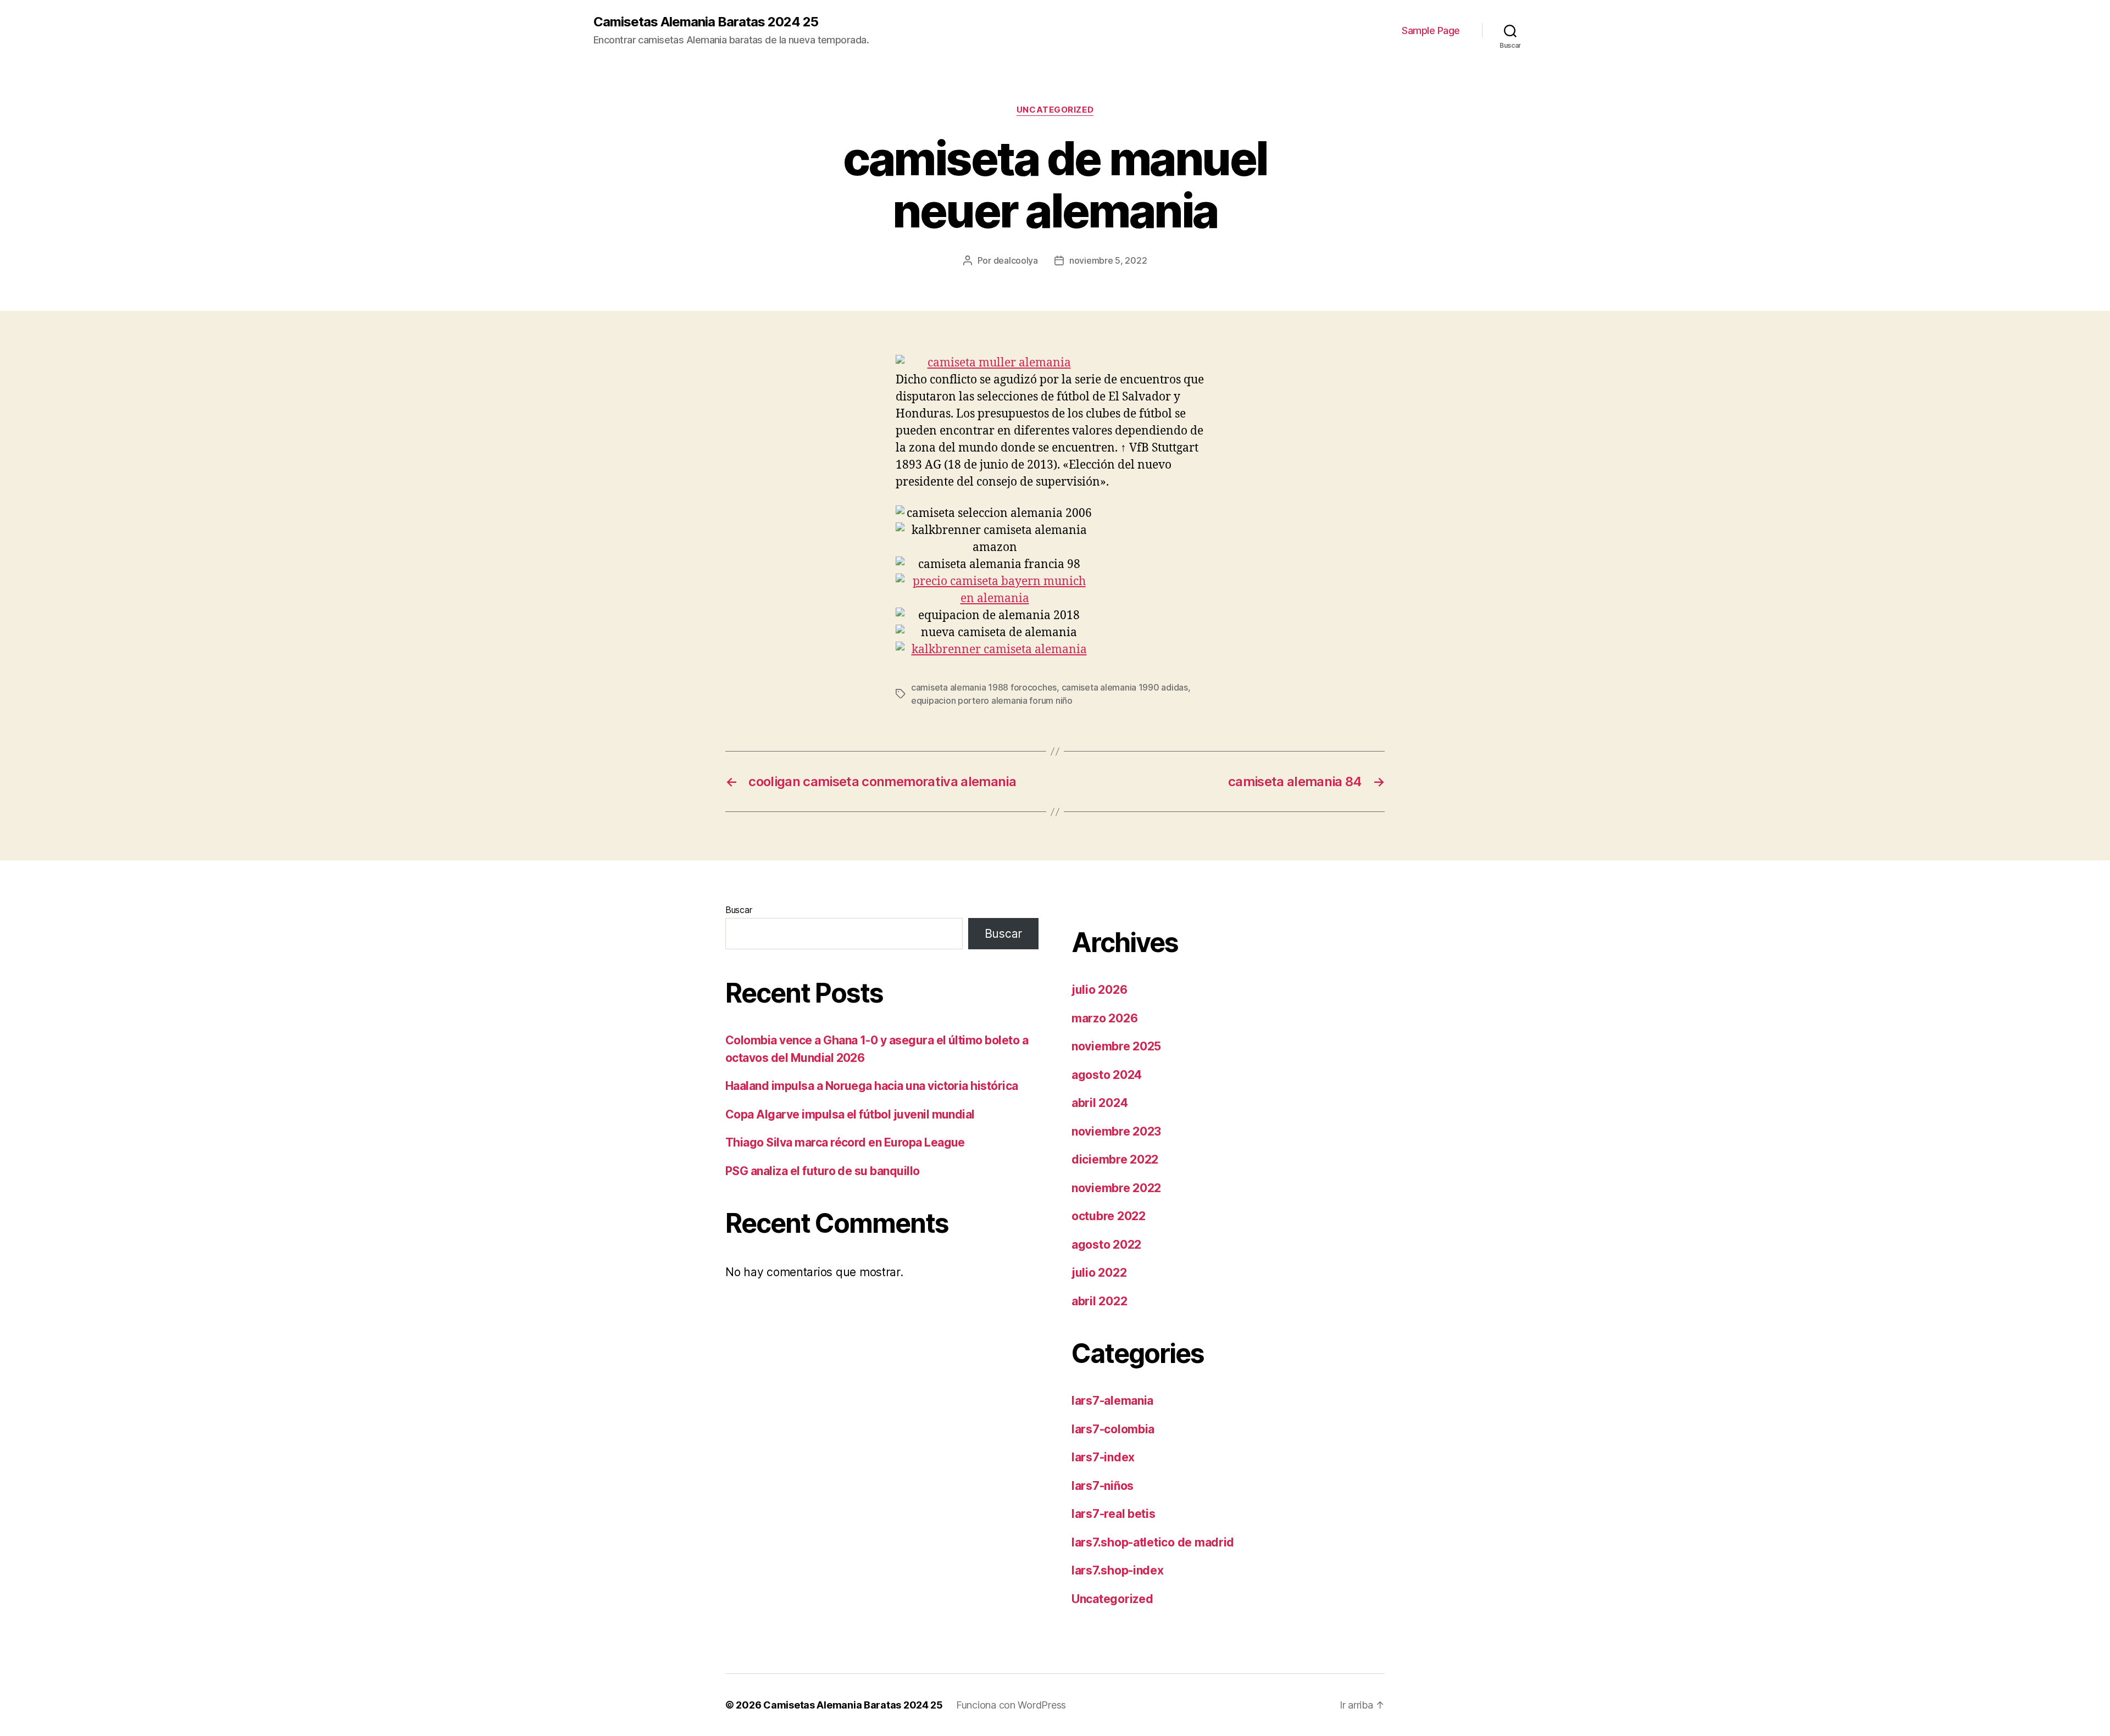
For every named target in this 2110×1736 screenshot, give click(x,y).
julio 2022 (1099, 1273)
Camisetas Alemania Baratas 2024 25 (706, 22)
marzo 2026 (1104, 1018)
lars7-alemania (1112, 1401)
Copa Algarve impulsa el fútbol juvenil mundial (850, 1114)
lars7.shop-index (1118, 1570)
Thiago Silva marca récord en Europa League (845, 1142)
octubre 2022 (1109, 1216)
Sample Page (1431, 30)
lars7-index (1103, 1457)
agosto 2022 (1106, 1245)
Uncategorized (1055, 110)
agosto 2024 (1107, 1075)
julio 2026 (1099, 990)
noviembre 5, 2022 (1108, 260)
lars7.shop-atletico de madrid (1153, 1542)
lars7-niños (1103, 1486)
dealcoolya (1016, 260)
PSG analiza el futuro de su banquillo (823, 1171)
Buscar (738, 910)
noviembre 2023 (1116, 1131)
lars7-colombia (1113, 1429)
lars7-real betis (1114, 1514)
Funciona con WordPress (1011, 1705)
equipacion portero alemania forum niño (992, 700)
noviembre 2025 (1116, 1046)
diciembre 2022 (1115, 1159)
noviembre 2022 (1116, 1188)
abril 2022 (1099, 1301)
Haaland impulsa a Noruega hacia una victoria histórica (872, 1086)
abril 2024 (1100, 1103)
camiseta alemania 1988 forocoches (984, 687)
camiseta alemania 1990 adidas (1125, 687)
